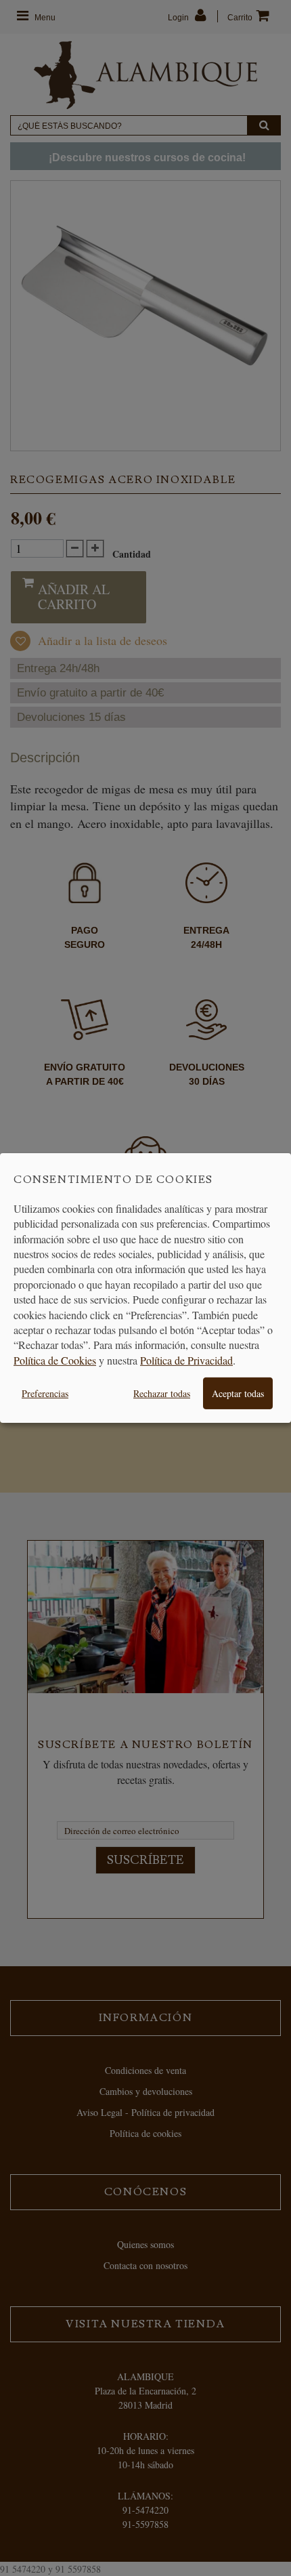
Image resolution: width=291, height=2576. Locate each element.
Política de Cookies (55, 1360)
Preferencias (45, 1393)
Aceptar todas (238, 1393)
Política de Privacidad (186, 1360)
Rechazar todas (162, 1393)
